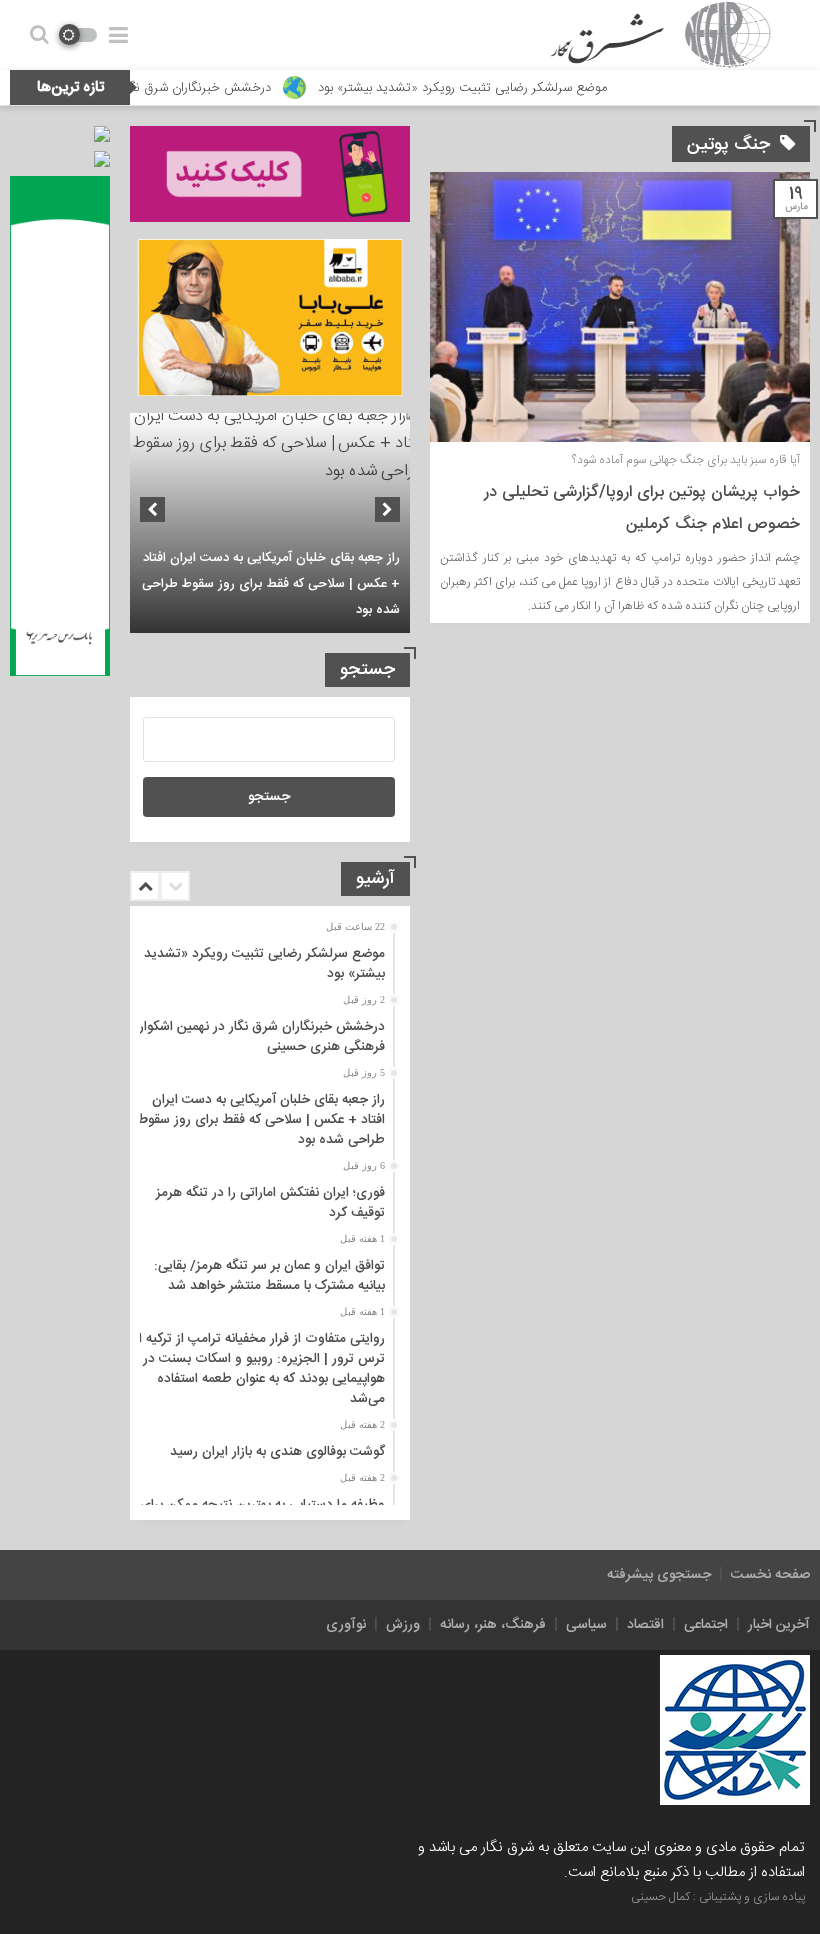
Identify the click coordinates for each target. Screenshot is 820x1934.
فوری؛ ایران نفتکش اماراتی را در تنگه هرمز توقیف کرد (270, 1203)
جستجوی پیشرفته (659, 1575)
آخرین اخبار (779, 1625)
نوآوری (346, 1625)
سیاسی (586, 1625)
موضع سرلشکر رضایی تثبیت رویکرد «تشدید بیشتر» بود (506, 88)
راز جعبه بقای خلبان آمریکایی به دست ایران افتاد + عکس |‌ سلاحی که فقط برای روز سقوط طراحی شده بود (271, 584)
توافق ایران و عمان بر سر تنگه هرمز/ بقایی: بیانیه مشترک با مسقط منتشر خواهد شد (269, 1276)
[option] (270, 523)
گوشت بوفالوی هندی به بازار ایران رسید (277, 1452)
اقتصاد (645, 1625)
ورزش (403, 1625)
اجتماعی (706, 1625)
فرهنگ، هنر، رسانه (493, 1625)
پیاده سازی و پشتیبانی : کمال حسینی (718, 1897)
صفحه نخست (770, 1575)
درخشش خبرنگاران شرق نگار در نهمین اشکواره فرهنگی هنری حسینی (258, 1037)
